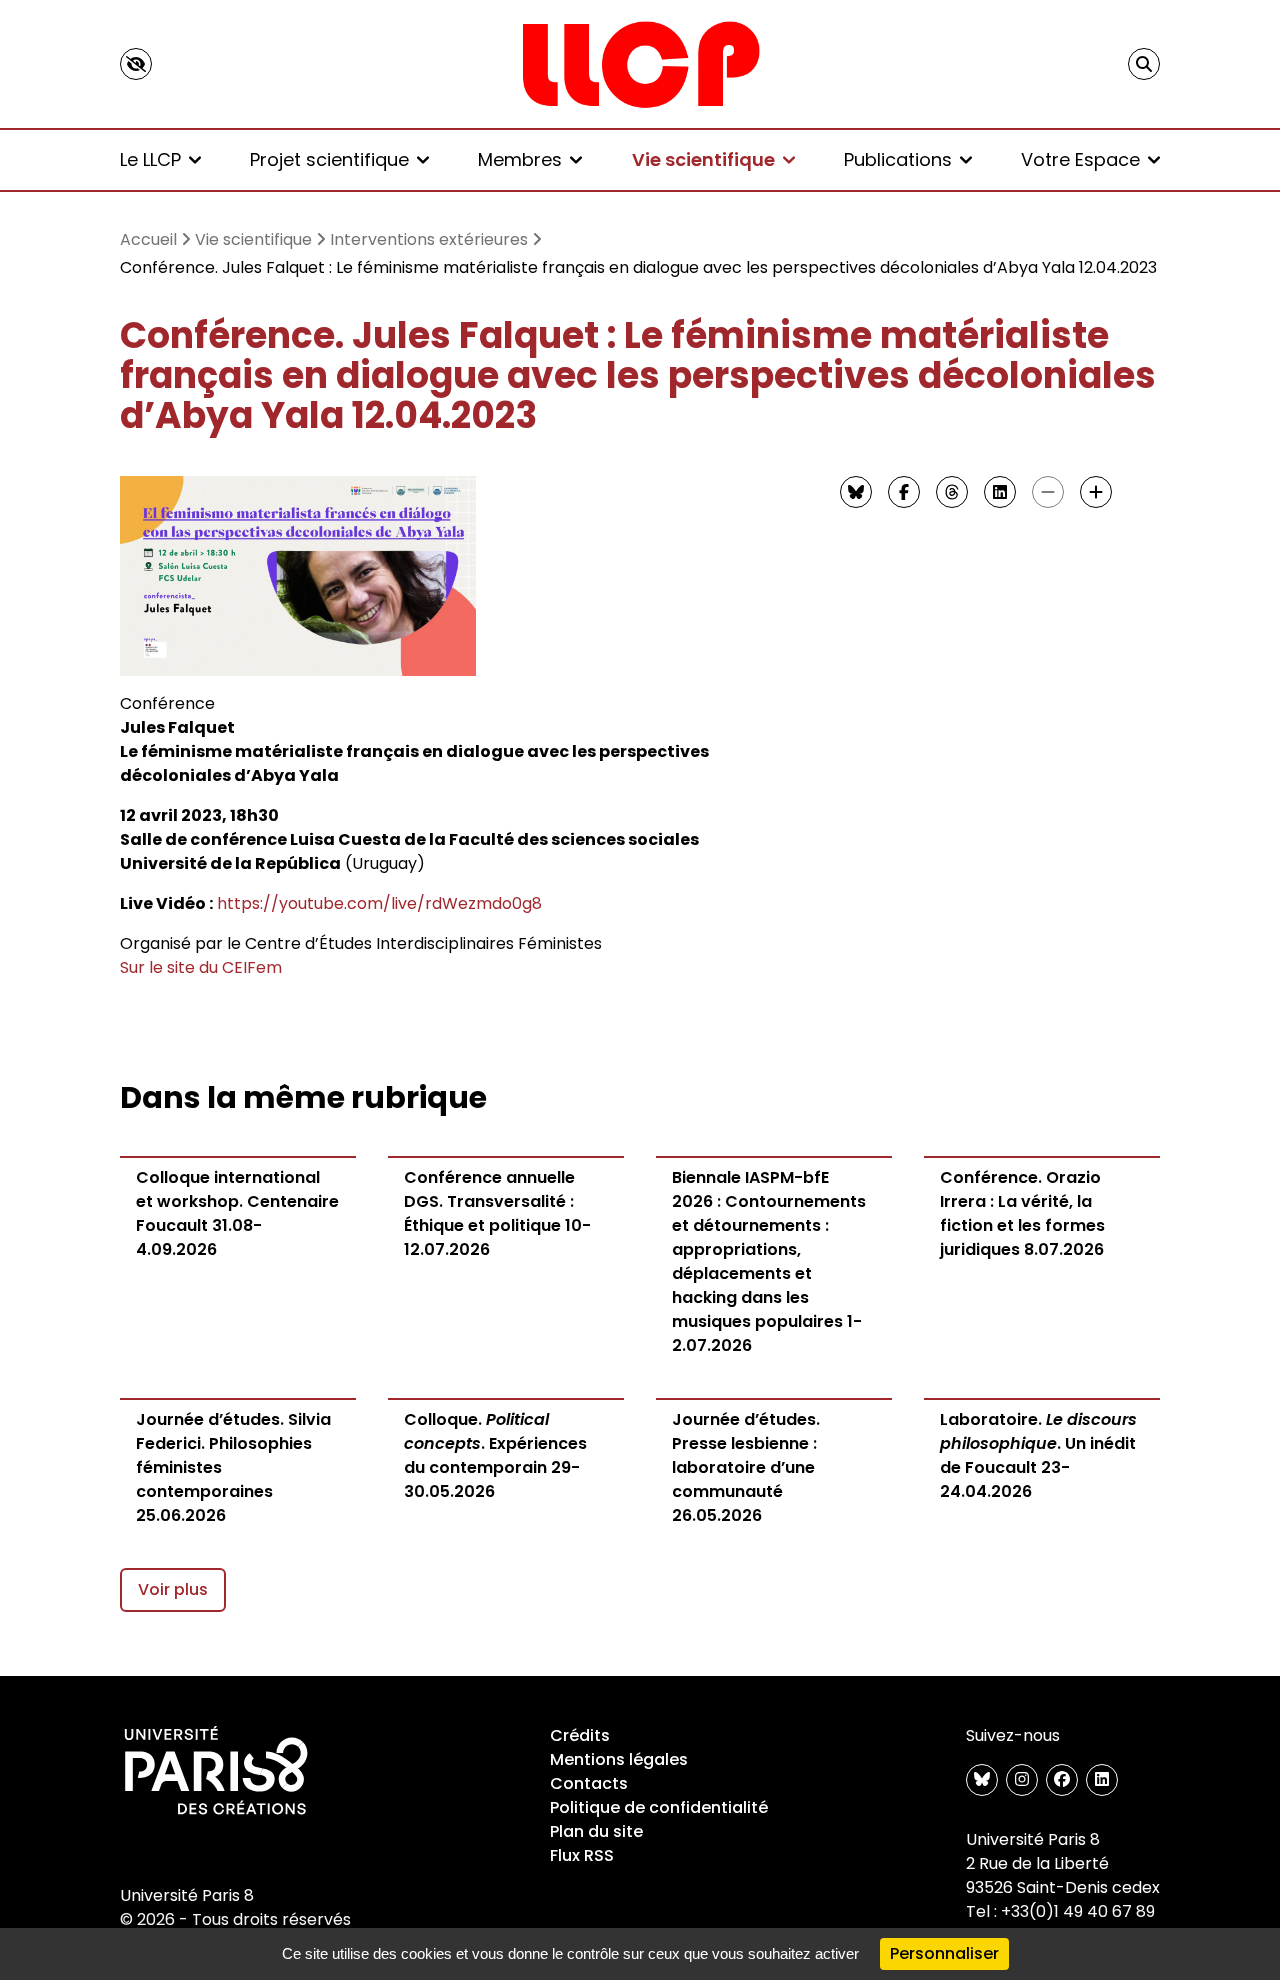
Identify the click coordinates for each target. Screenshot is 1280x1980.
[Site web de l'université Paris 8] (216, 1772)
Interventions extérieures (429, 239)
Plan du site (596, 1831)
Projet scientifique (329, 159)
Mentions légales (619, 1759)
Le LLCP (150, 159)
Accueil (148, 239)
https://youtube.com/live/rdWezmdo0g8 (379, 903)
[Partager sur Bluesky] (856, 492)
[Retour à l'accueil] (639, 64)
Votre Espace (1080, 159)
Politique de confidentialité (659, 1807)
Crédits (580, 1735)
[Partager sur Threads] (952, 492)
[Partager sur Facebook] (904, 492)
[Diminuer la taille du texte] (1048, 492)
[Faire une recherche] (1144, 64)
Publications (898, 159)
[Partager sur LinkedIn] (1000, 492)
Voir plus (173, 1589)
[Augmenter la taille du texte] (1096, 492)
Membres (520, 159)
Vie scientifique (703, 159)
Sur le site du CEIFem (201, 967)
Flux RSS (582, 1855)
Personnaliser (944, 1953)
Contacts (589, 1783)
